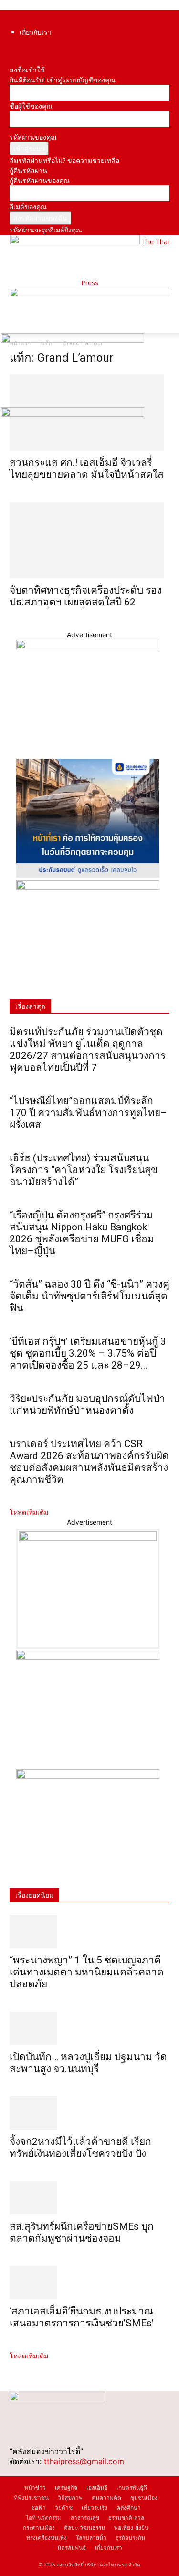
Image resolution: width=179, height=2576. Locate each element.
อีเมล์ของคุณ (28, 206)
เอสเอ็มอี (97, 2488)
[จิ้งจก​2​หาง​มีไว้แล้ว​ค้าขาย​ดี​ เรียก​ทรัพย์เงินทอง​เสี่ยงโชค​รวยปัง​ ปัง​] (89, 2113)
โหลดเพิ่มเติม (29, 1512)
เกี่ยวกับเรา (36, 32)
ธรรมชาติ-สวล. (127, 2518)
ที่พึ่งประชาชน (31, 2498)
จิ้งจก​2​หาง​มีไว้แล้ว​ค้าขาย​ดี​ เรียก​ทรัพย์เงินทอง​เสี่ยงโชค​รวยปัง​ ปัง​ (80, 2148)
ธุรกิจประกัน (130, 2538)
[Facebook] (12, 50)
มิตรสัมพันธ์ (72, 2548)
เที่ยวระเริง (95, 2508)
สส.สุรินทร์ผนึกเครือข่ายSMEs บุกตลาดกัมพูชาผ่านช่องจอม (82, 2232)
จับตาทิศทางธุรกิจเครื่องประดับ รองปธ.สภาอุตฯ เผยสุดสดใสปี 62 (86, 596)
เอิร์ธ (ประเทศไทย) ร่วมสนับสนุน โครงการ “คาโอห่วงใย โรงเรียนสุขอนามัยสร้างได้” (84, 1170)
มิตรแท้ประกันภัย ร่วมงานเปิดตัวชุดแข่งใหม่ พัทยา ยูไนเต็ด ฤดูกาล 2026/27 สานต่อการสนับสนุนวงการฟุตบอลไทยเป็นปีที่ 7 (88, 1050)
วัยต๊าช (64, 2508)
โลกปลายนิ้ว (91, 2538)
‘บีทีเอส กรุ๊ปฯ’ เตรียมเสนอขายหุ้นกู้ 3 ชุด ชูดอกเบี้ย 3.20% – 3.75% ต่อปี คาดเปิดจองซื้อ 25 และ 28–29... (88, 1353)
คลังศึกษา (129, 2508)
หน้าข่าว (35, 2488)
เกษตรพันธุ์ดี (132, 2488)
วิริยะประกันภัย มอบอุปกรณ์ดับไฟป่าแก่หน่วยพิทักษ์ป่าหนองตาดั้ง (87, 1404)
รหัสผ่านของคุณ (33, 137)
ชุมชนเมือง (144, 2498)
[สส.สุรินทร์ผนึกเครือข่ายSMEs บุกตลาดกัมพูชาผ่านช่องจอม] (89, 2198)
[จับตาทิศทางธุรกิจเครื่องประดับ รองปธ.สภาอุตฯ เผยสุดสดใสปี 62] (89, 540)
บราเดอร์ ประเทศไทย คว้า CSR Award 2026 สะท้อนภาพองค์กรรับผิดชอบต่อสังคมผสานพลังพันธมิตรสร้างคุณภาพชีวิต (89, 1462)
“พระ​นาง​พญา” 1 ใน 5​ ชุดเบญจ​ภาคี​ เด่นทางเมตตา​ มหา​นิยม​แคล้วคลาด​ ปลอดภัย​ (87, 1972)
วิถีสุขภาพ (70, 2498)
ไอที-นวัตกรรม (44, 2518)
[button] (16, 321)
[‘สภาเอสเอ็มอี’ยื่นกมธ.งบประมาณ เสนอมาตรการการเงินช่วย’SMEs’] (89, 2283)
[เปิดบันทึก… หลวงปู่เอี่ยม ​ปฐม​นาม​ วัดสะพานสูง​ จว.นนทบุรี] (89, 2028)
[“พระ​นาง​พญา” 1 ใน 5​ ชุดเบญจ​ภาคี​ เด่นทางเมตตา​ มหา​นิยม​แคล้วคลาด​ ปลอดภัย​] (89, 1932)
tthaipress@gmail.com (84, 2461)
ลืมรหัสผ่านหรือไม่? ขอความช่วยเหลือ (64, 160)
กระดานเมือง (39, 2528)
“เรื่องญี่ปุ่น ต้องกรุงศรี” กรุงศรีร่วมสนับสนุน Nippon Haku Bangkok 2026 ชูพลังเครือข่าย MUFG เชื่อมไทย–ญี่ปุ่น (82, 1233)
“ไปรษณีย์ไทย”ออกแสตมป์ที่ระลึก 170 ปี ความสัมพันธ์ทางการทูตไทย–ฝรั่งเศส (88, 1113)
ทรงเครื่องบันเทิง (47, 2538)
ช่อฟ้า (38, 2508)
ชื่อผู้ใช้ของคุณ (31, 106)
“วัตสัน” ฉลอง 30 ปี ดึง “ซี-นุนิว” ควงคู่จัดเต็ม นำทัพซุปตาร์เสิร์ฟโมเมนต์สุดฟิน (89, 1296)
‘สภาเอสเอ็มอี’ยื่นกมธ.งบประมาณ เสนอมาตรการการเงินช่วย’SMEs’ (83, 2317)
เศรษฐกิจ (66, 2488)
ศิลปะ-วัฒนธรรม (84, 2528)
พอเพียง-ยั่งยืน (131, 2528)
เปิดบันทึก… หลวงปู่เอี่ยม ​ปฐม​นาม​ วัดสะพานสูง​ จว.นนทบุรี (88, 2063)
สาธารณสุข (85, 2518)
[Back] (12, 60)
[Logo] (73, 340)
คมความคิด (106, 2498)
